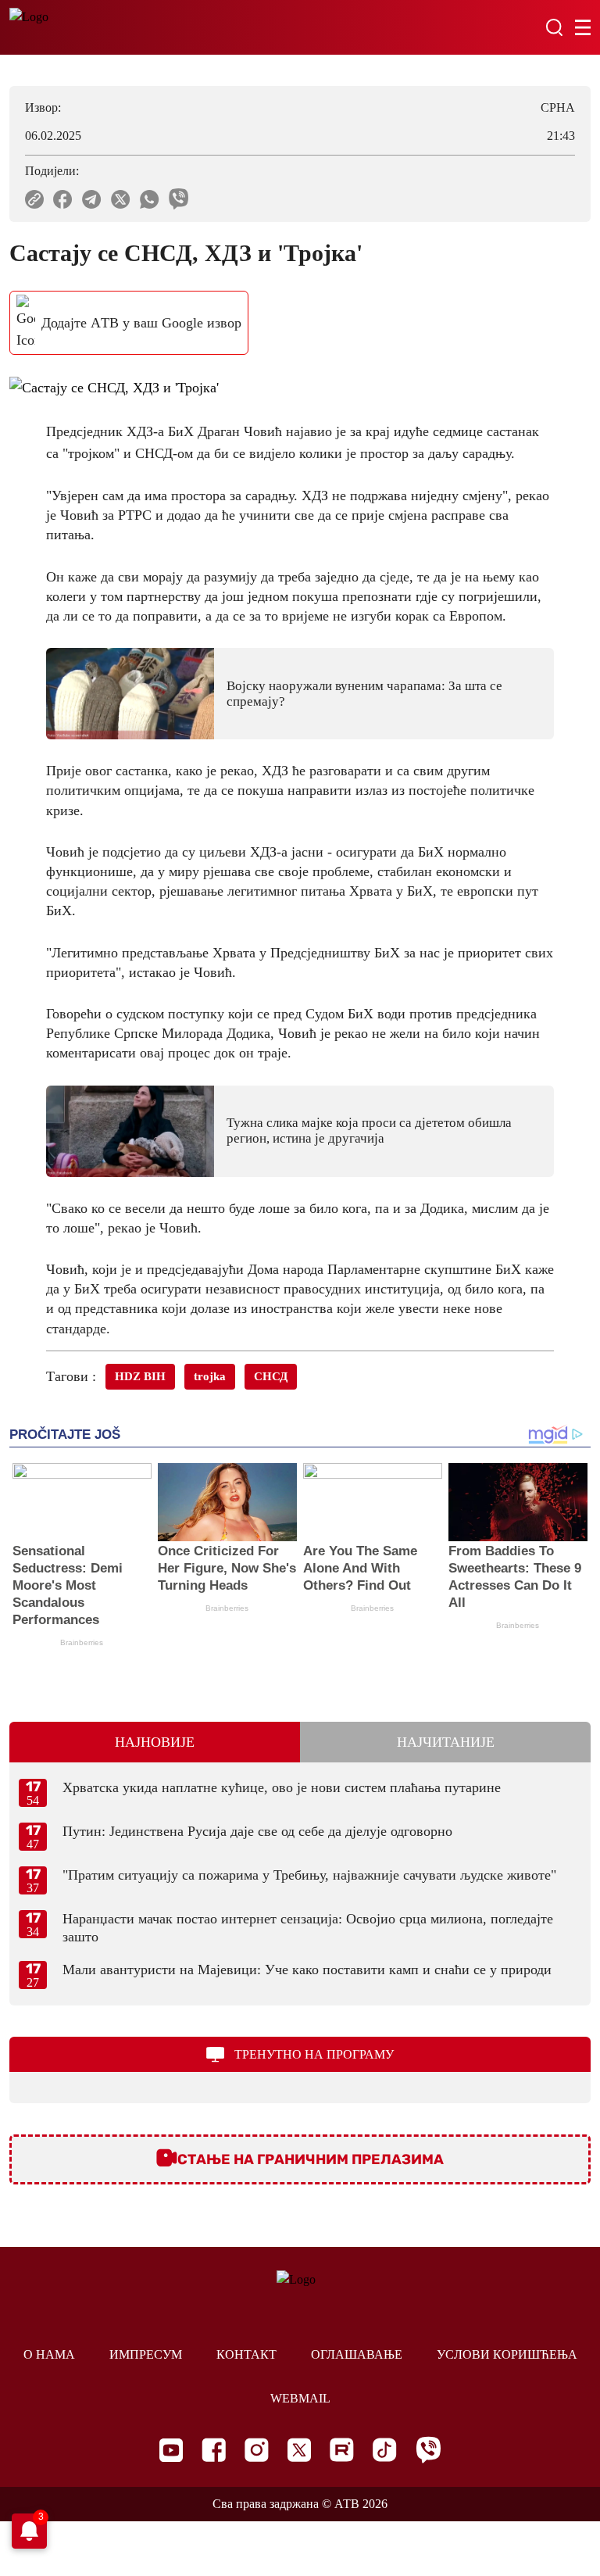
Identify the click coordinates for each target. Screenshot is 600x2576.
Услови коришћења (507, 2354)
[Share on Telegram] (92, 199)
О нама (49, 2354)
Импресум (146, 2354)
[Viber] (428, 2450)
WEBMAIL (300, 2398)
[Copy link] (34, 199)
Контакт (246, 2354)
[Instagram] (257, 2450)
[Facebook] (214, 2450)
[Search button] (554, 27)
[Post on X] (121, 199)
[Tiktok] (385, 2450)
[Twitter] (299, 2450)
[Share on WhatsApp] (150, 199)
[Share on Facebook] (63, 199)
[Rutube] (342, 2450)
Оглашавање (357, 2354)
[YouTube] (171, 2450)
